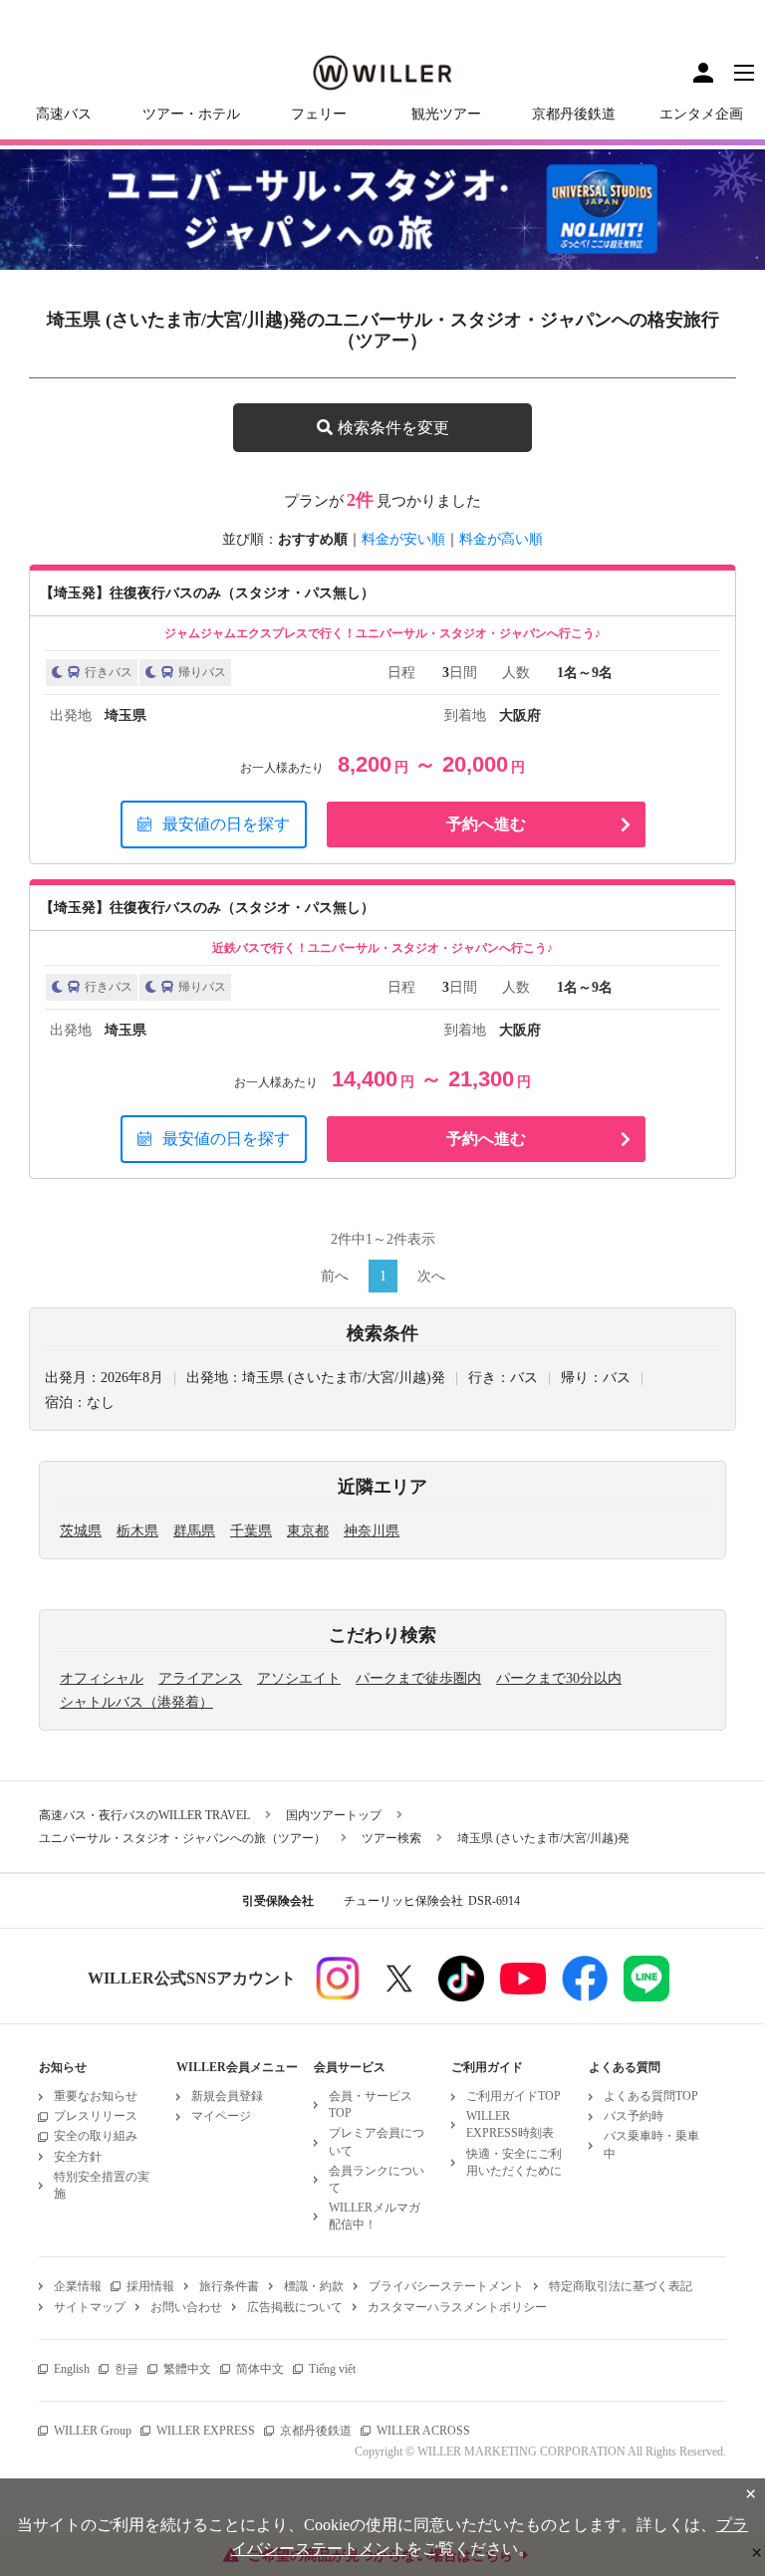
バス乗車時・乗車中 (651, 2144)
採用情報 (150, 2286)
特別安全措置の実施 (102, 2185)
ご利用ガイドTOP (513, 2096)
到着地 (465, 715)
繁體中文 (187, 2369)
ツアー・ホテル (191, 114)
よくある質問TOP (651, 2096)
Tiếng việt (332, 2369)
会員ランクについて (377, 2179)
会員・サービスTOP (371, 2105)
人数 (516, 673)
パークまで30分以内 (559, 1678)
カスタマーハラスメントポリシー (457, 2307)
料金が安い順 (403, 539)
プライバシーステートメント (446, 2286)
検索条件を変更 (393, 428)
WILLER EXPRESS (206, 2431)
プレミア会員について (377, 2141)
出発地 (71, 715)
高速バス (64, 114)
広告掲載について (295, 2307)
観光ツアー (446, 114)
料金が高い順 (501, 539)
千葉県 (251, 1531)
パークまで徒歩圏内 (418, 1678)
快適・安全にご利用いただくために (514, 2162)
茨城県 (81, 1531)
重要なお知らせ (96, 2096)
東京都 (308, 1531)
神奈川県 (372, 1531)
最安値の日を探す (226, 824)
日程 (401, 673)
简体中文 (260, 2369)
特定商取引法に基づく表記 (621, 2286)
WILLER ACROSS (423, 2431)
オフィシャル (102, 1678)
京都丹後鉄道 (574, 114)
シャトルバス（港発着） (136, 1702)
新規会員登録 (227, 2096)
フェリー (319, 114)
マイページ (221, 2116)
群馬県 (194, 1531)
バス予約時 (634, 2116)
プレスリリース (96, 2116)
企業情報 (78, 2286)
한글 (127, 2369)
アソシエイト (299, 1678)
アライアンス (200, 1678)
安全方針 (78, 2157)
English (72, 2369)
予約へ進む (486, 824)
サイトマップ (90, 2307)
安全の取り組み (96, 2136)
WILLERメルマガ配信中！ (375, 2216)
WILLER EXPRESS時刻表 (510, 2124)
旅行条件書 (229, 2286)
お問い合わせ (186, 2307)
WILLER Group (93, 2431)
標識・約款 (314, 2286)
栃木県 (137, 1531)
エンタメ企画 (701, 114)
